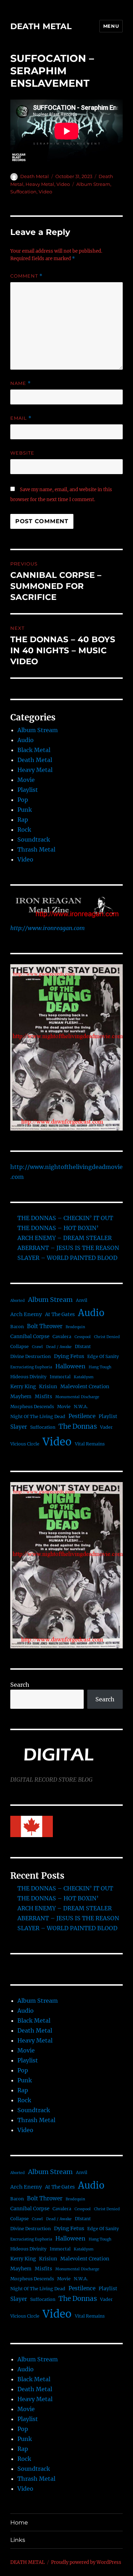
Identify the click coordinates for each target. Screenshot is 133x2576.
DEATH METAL (41, 26)
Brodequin (75, 1327)
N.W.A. (81, 1407)
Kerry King (23, 1387)
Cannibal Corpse (30, 1337)
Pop (23, 800)
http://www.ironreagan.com (48, 928)
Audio (26, 740)
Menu (111, 26)
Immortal (60, 1377)
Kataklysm (84, 1377)
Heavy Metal (40, 184)
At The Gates (60, 1314)
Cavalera (62, 1337)
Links (18, 2540)
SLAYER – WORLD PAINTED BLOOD (67, 1258)
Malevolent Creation (85, 1387)
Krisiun (48, 1387)
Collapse (20, 1346)
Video (63, 184)
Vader (106, 1427)
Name (21, 383)
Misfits (43, 1397)
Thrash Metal (36, 849)
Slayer (19, 1427)
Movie (26, 780)
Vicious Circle (25, 1444)
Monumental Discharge (77, 1397)
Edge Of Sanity (103, 1356)
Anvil (82, 1300)
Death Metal (35, 176)
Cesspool (83, 1337)
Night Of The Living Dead (38, 1416)
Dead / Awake (59, 1347)
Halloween (70, 1366)
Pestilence (82, 1416)
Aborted (18, 1301)
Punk (25, 810)
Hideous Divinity (28, 1377)
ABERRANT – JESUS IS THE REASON (68, 1248)
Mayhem (21, 1397)
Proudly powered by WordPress (86, 2562)
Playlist (28, 790)
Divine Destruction (31, 1356)
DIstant (83, 1346)
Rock (24, 830)
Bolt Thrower (45, 1326)
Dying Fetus (69, 1356)
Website (22, 453)
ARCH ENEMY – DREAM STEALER (65, 1238)
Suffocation (23, 192)
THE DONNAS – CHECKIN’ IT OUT (65, 1218)
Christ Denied (107, 1337)
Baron (17, 1327)
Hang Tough (100, 1367)
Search (20, 1685)
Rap (23, 820)
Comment (26, 276)
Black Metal (34, 750)
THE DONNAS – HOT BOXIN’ (58, 1228)
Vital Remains (90, 1444)
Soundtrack (34, 839)
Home (19, 2523)
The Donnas (78, 1426)
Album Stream (93, 184)
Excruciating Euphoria (31, 1367)
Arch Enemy (26, 1314)
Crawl (37, 1347)
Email (21, 418)
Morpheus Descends (32, 1407)
